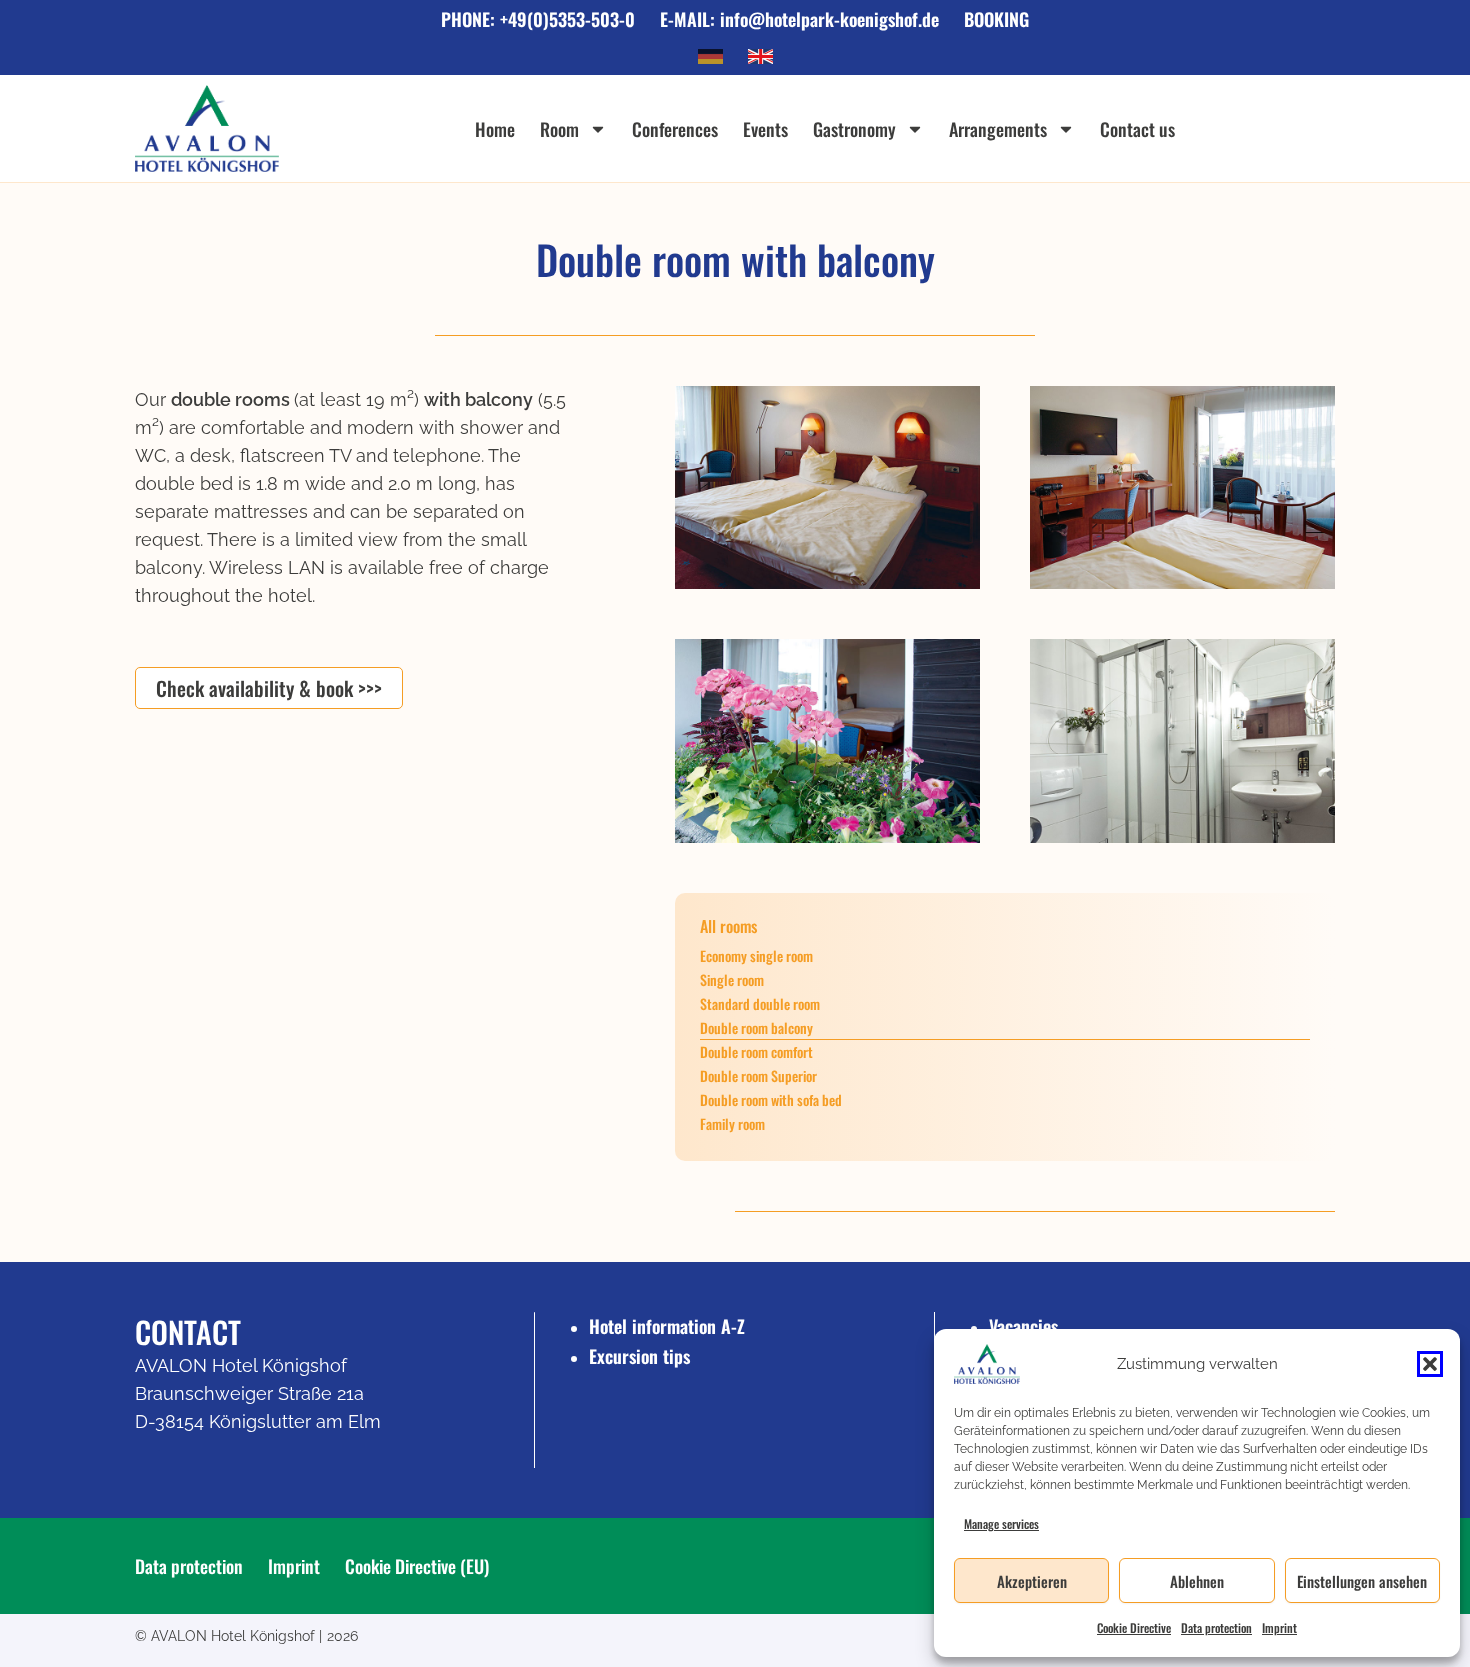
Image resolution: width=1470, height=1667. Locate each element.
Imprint (1279, 1627)
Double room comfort (756, 1051)
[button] (1430, 1364)
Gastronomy (854, 129)
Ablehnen (1197, 1581)
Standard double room (760, 1003)
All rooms (728, 926)
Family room (732, 1123)
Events (765, 129)
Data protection (1216, 1627)
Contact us (1137, 129)
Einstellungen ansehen (1362, 1581)
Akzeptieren (1032, 1581)
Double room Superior (758, 1075)
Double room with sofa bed (771, 1099)
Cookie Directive (1134, 1627)
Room (559, 129)
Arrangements (998, 129)
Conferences (675, 129)
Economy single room (756, 955)
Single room (732, 979)
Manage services (1001, 1523)
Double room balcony (756, 1027)
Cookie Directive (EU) (417, 1566)
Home (495, 129)
